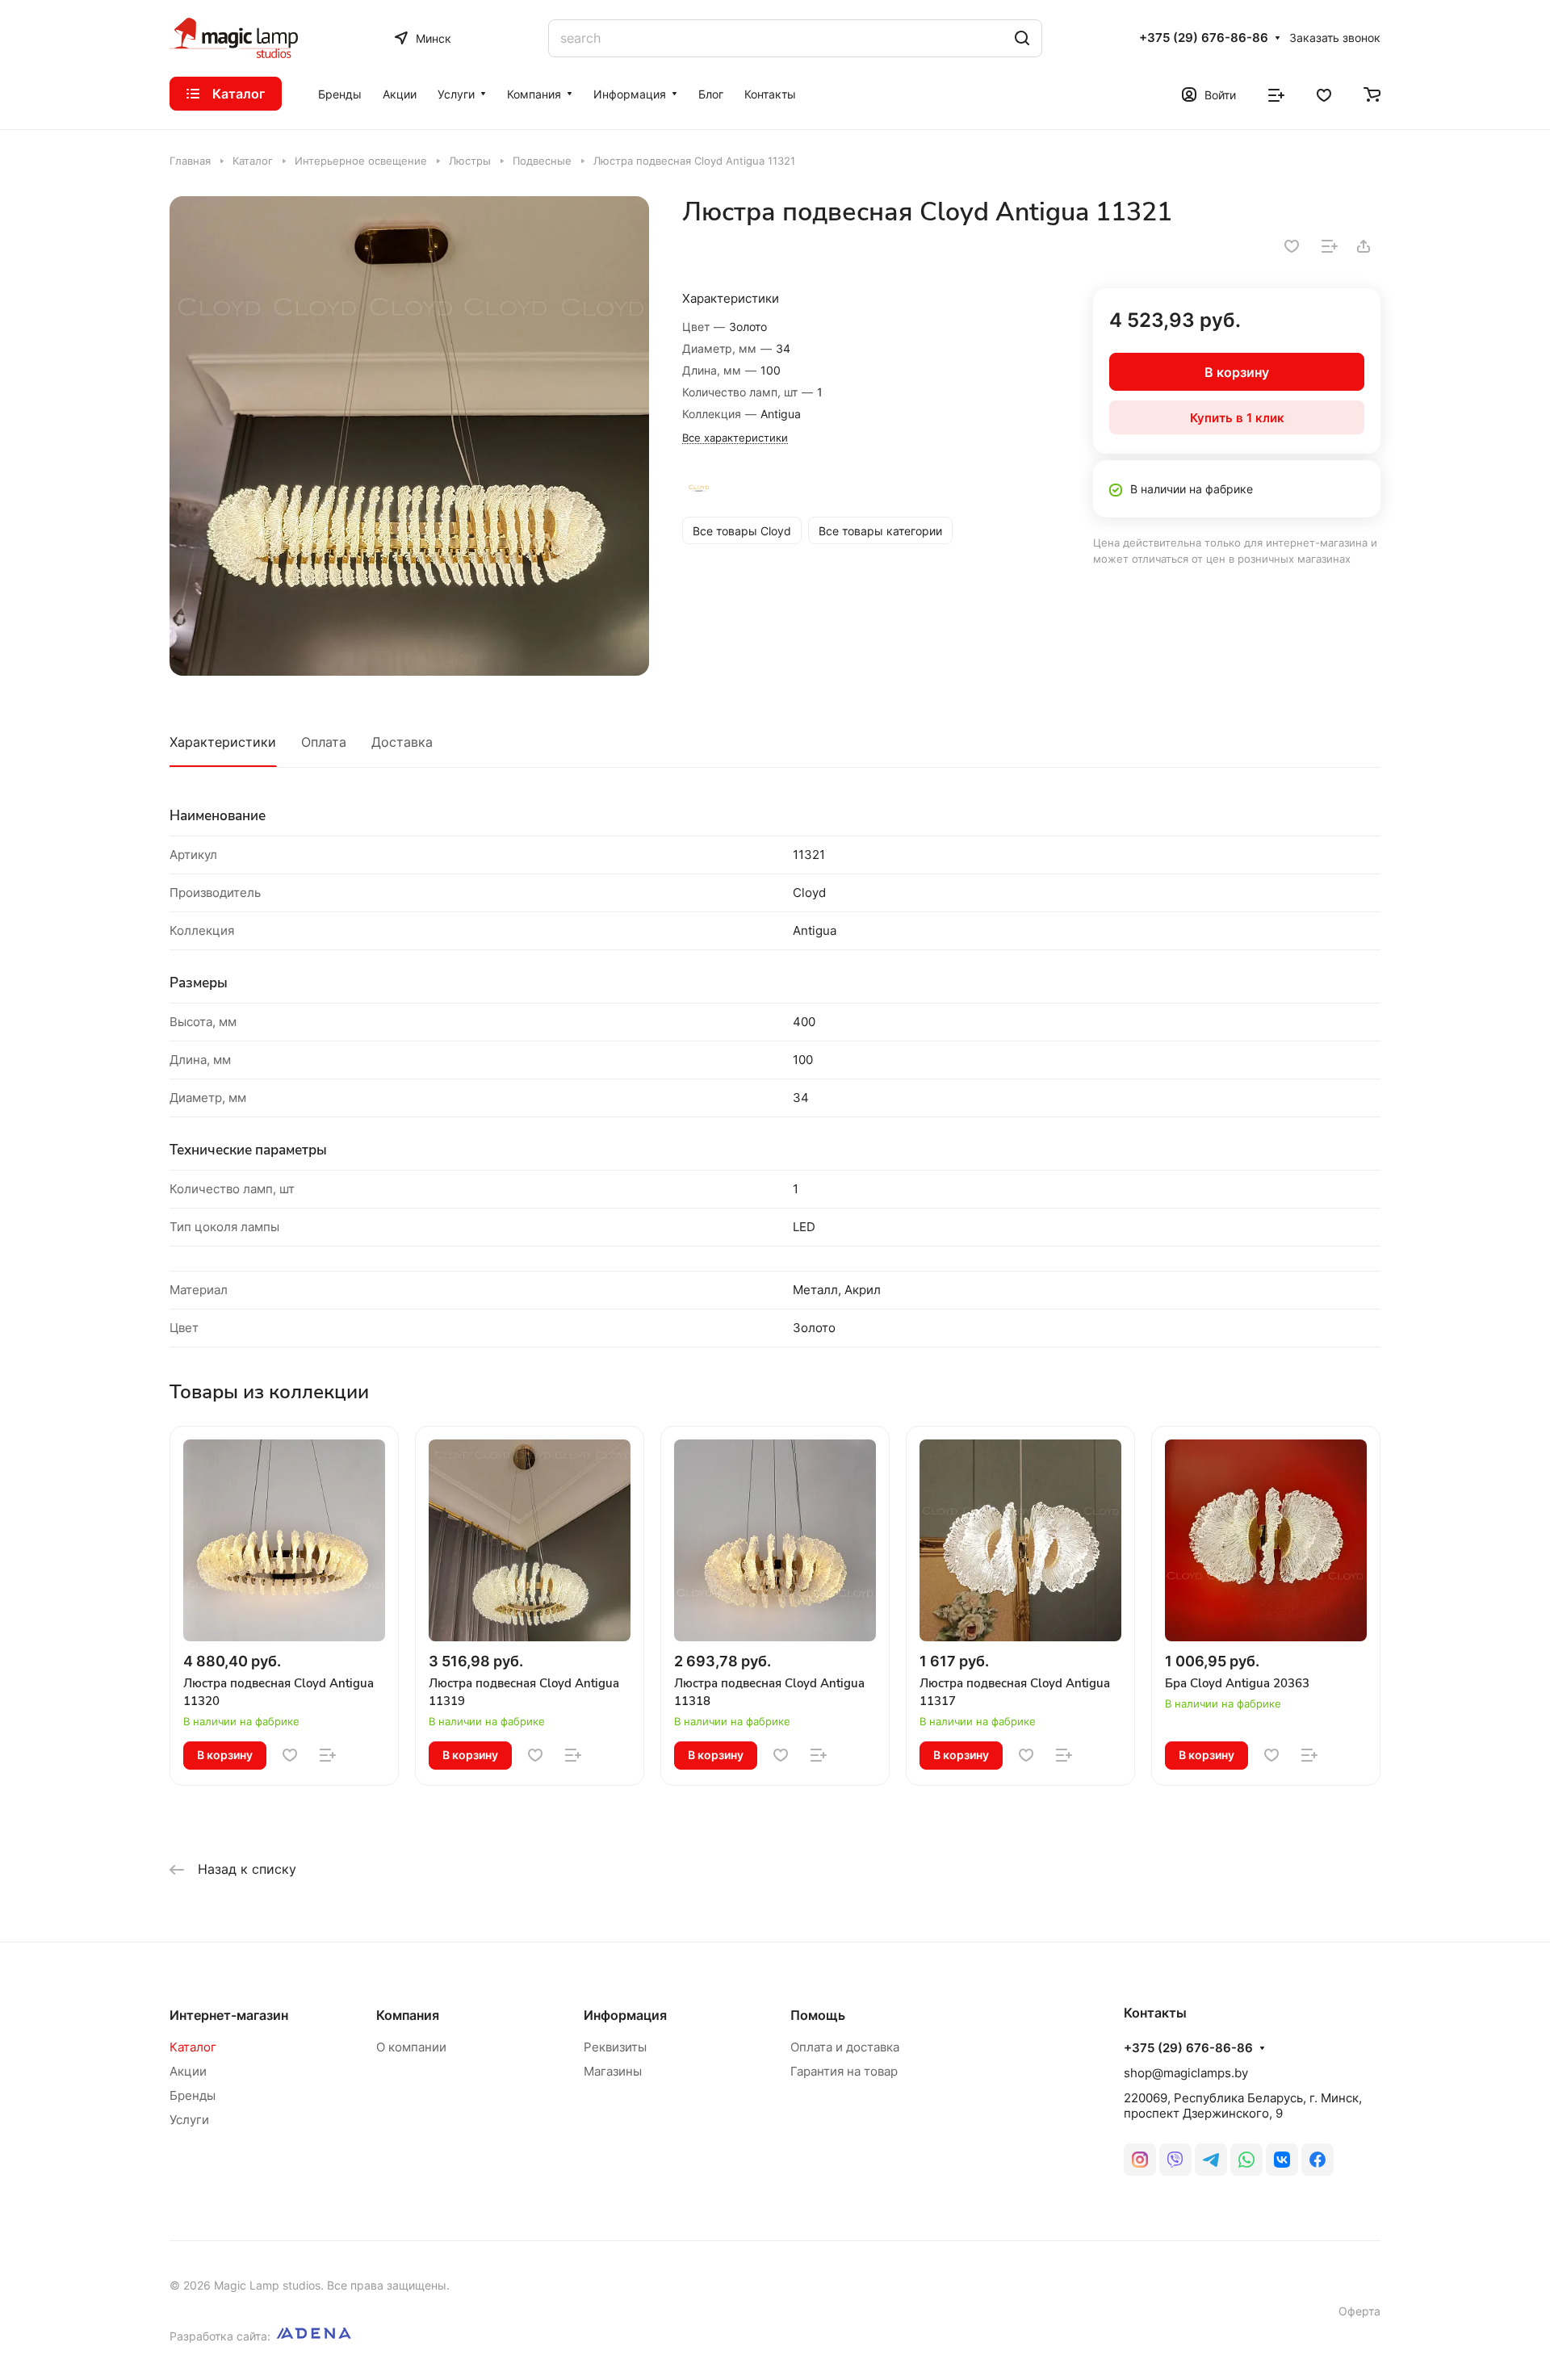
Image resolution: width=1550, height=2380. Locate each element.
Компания (408, 2015)
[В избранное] (1292, 246)
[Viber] (1175, 2160)
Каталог (193, 2047)
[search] (1022, 38)
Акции (188, 2071)
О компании (411, 2047)
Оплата (324, 742)
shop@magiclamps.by (1186, 2073)
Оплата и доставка (845, 2047)
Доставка (402, 742)
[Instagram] (1140, 2160)
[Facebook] (1317, 2160)
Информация (625, 2015)
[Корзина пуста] (1372, 94)
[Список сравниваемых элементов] (1276, 94)
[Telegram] (1211, 2160)
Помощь (818, 2015)
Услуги (189, 2120)
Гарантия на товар (844, 2071)
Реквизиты (615, 2047)
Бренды (193, 2095)
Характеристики (223, 742)
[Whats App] (1246, 2160)
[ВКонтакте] (1282, 2160)
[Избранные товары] (1324, 94)
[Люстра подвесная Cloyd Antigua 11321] (409, 436)
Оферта (1359, 2311)
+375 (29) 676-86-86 (1204, 38)
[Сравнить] (1330, 246)
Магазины (613, 2071)
